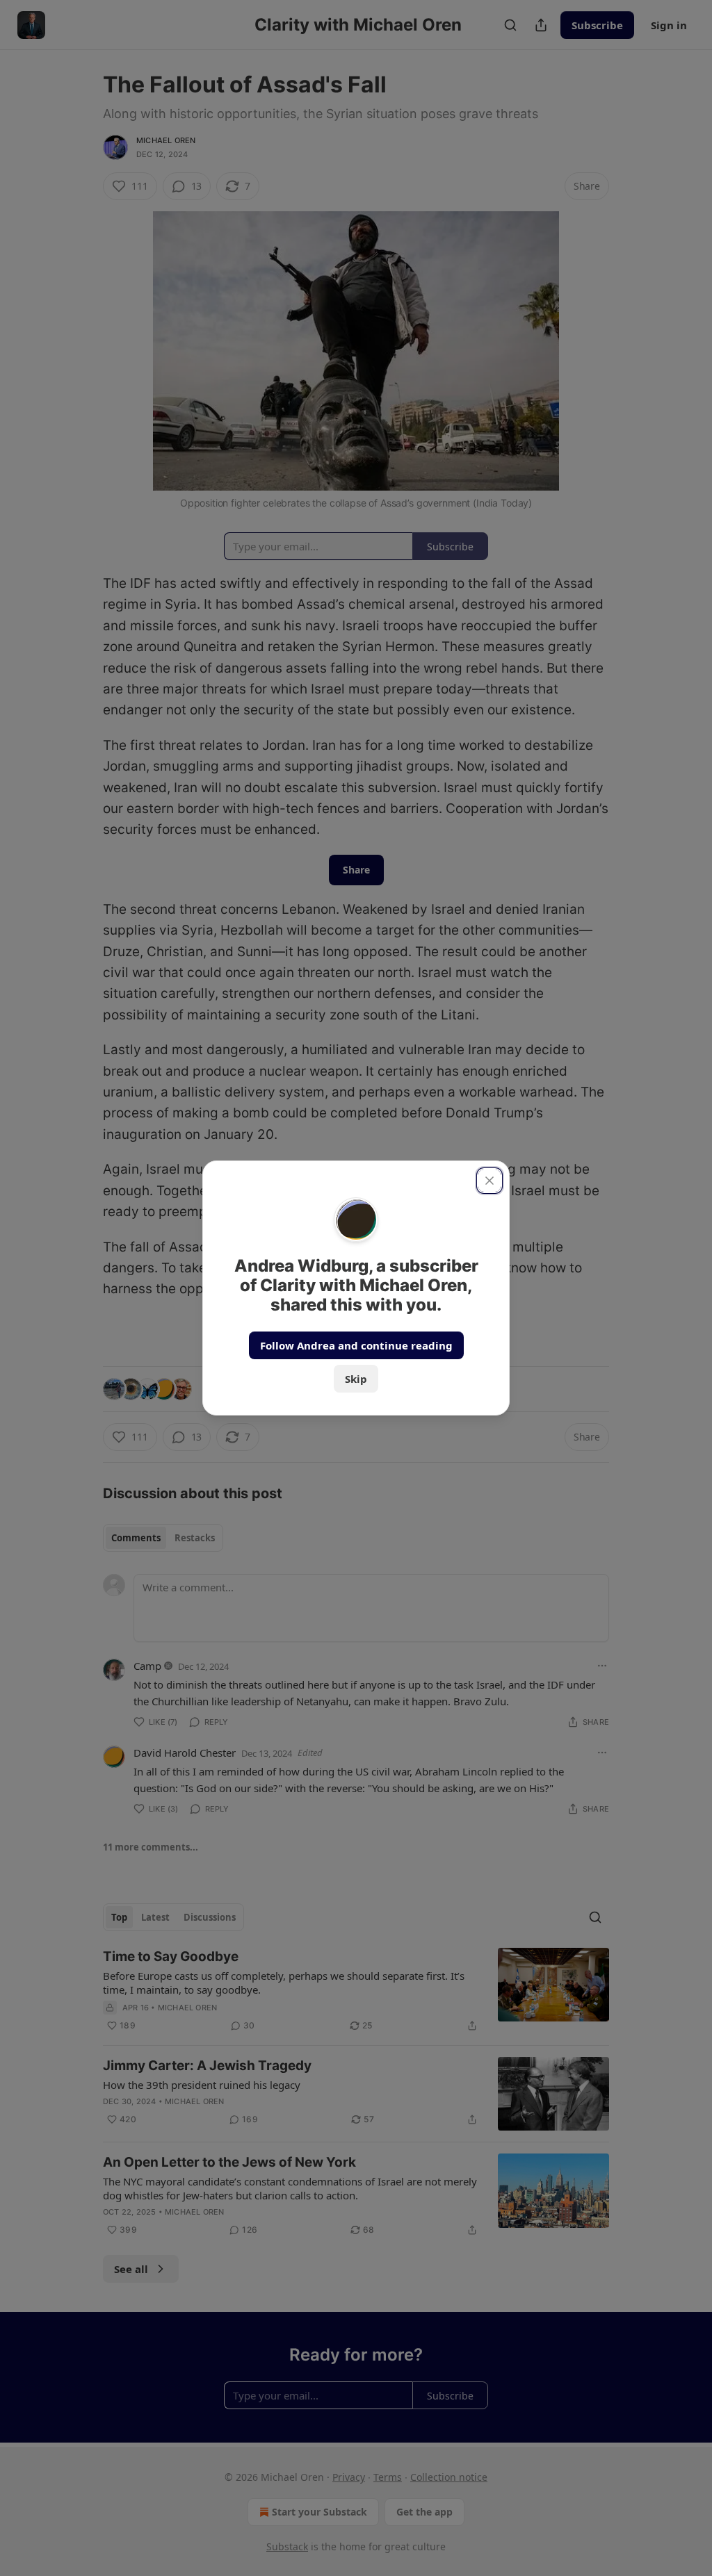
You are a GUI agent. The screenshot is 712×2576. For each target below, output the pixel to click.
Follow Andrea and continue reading (356, 1345)
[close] (489, 1181)
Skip (356, 1379)
